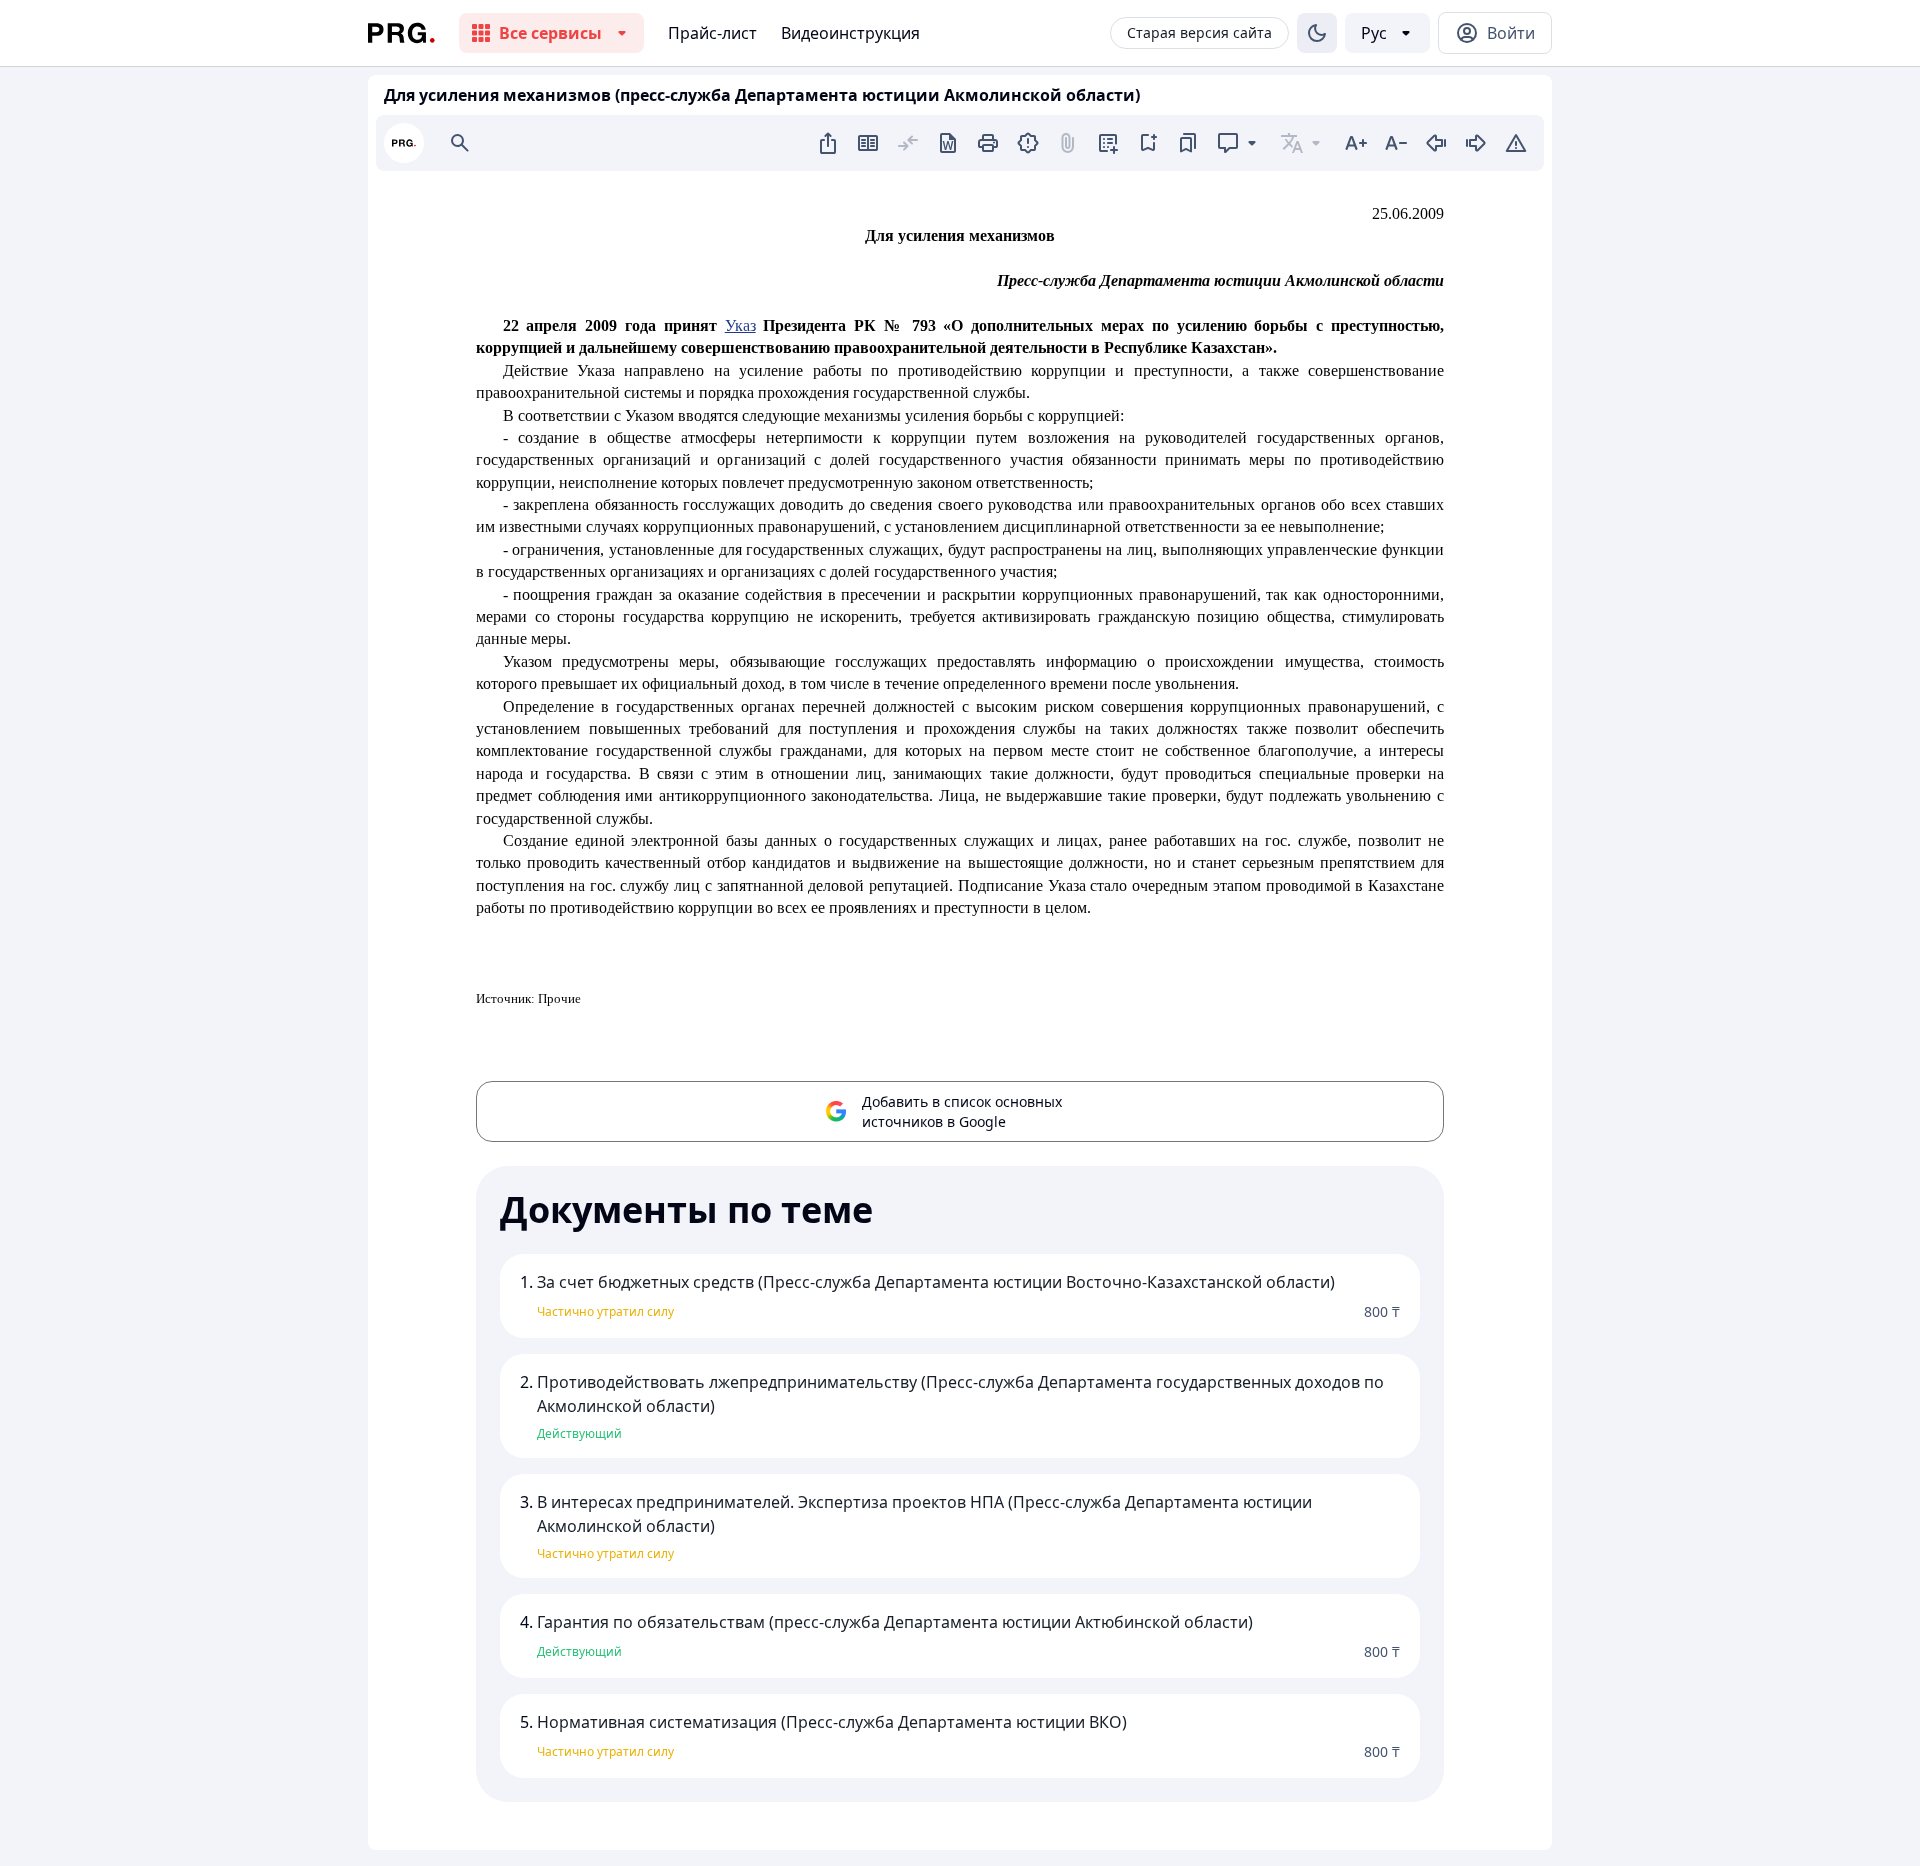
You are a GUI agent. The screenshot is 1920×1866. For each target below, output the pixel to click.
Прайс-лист (712, 33)
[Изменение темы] (1317, 33)
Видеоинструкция (850, 33)
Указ (740, 325)
